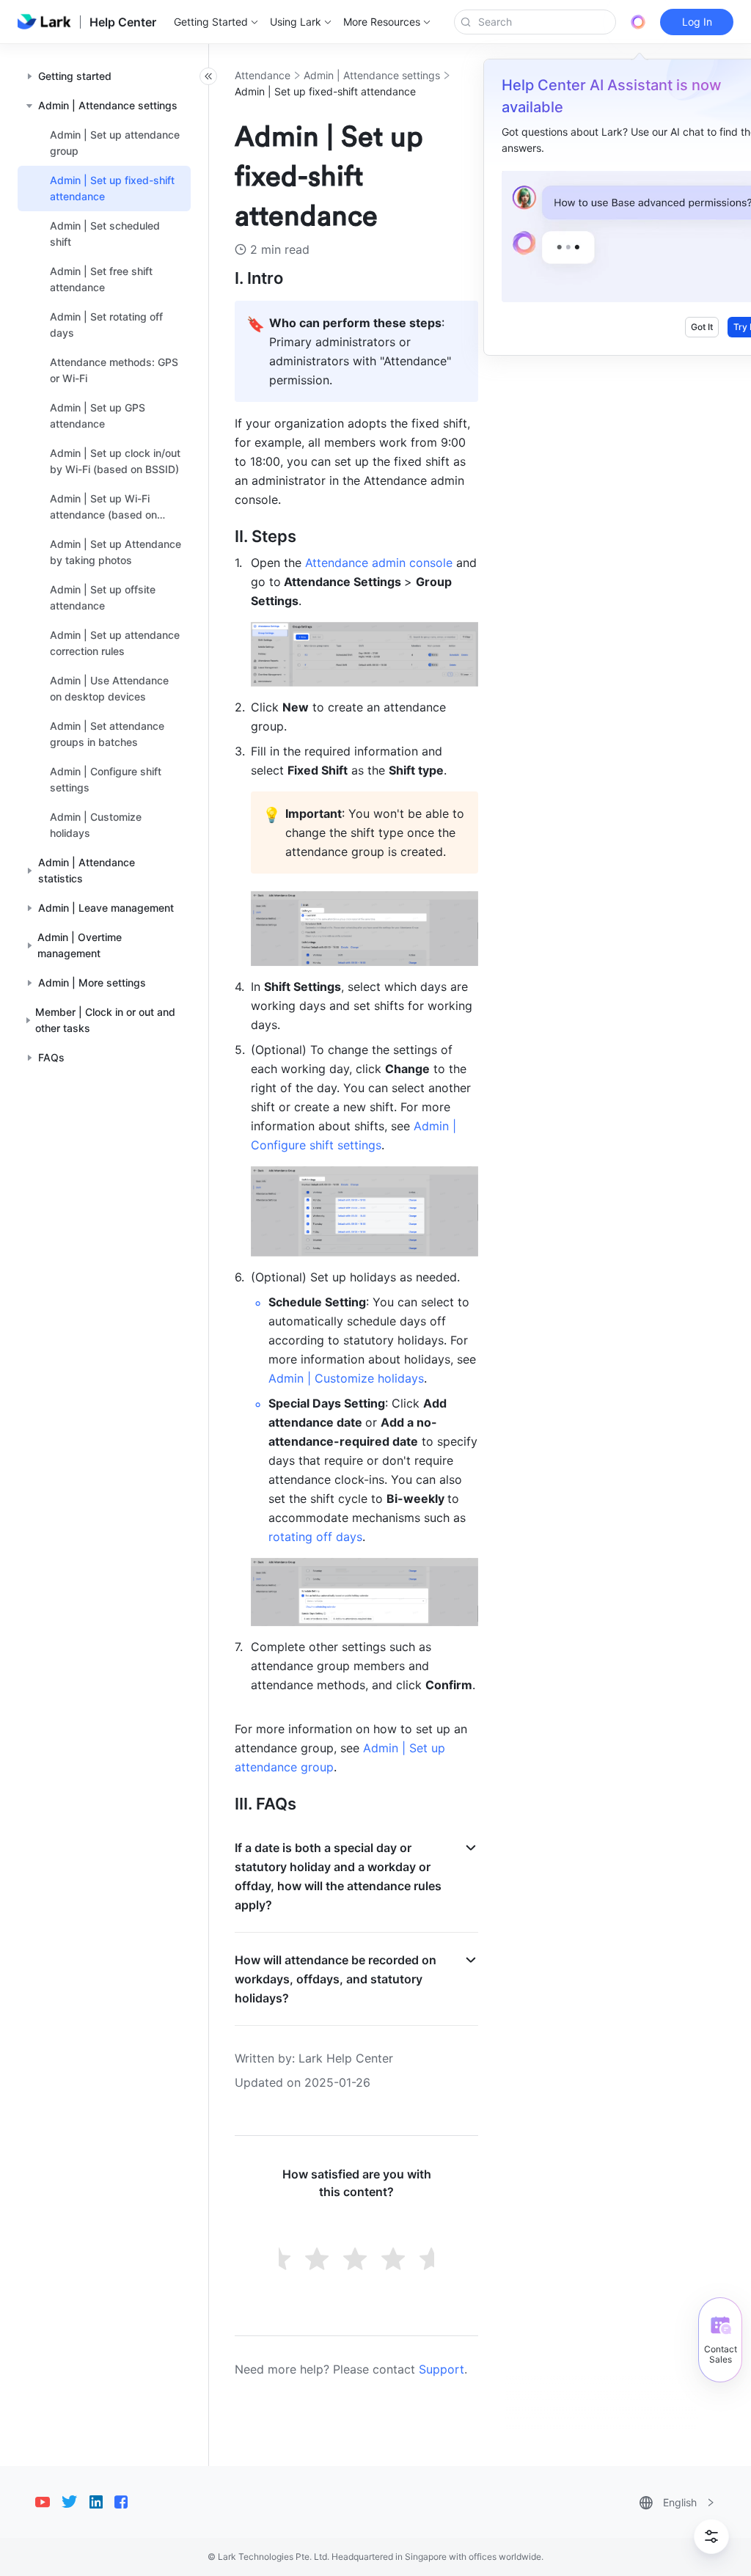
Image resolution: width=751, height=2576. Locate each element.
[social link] (48, 2502)
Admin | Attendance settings (372, 75)
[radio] (280, 2261)
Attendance (263, 75)
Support (442, 2369)
